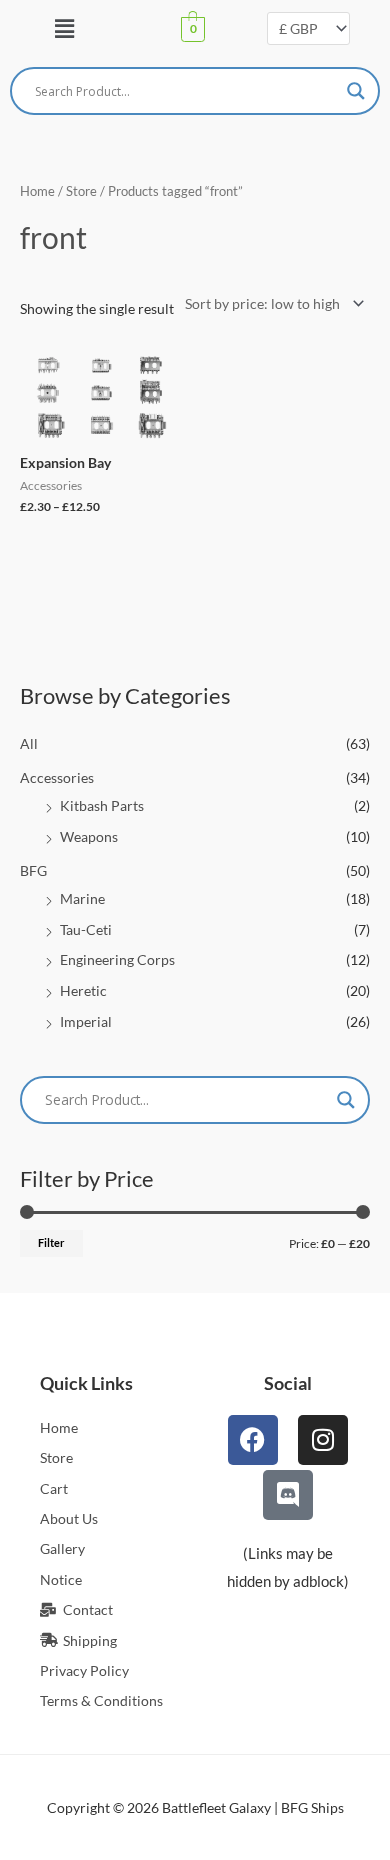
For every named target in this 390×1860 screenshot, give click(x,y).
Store (81, 191)
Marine (82, 898)
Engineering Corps (117, 959)
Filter (51, 1242)
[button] (64, 28)
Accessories (57, 777)
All (29, 743)
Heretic (83, 990)
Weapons (89, 836)
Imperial (86, 1021)
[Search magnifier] (356, 91)
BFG (33, 870)
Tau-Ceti (86, 929)
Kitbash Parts (102, 805)
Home (37, 191)
